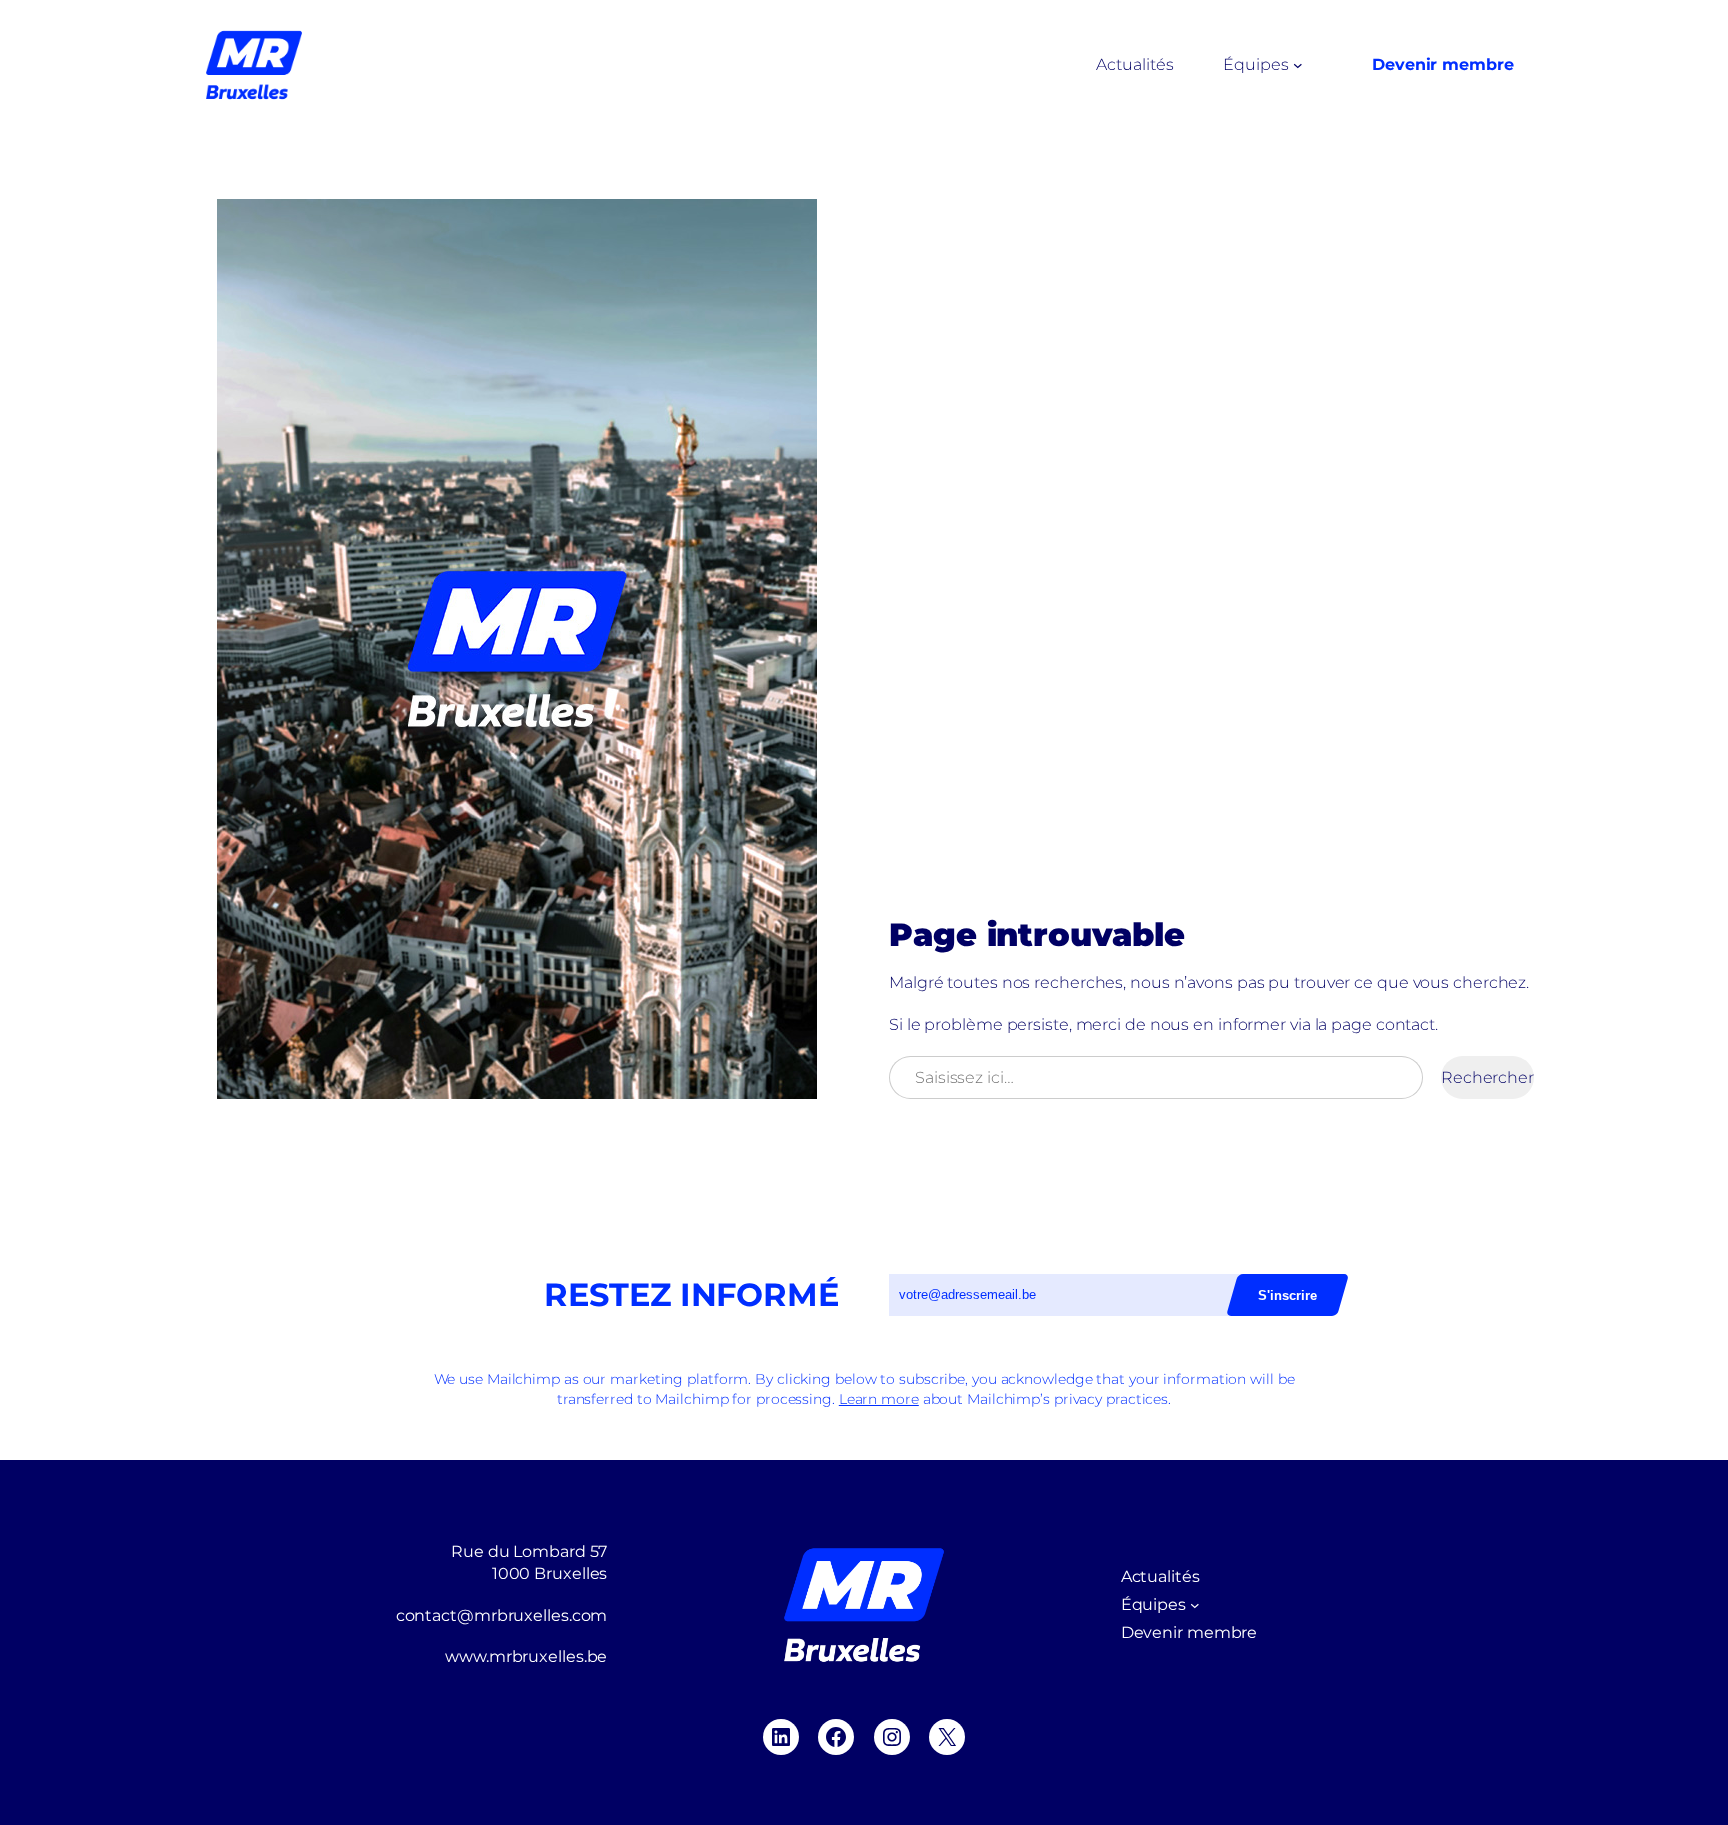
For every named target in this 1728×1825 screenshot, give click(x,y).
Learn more (879, 1399)
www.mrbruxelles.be (526, 1656)
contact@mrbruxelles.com (502, 1615)
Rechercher (1487, 1077)
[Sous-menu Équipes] (1298, 65)
